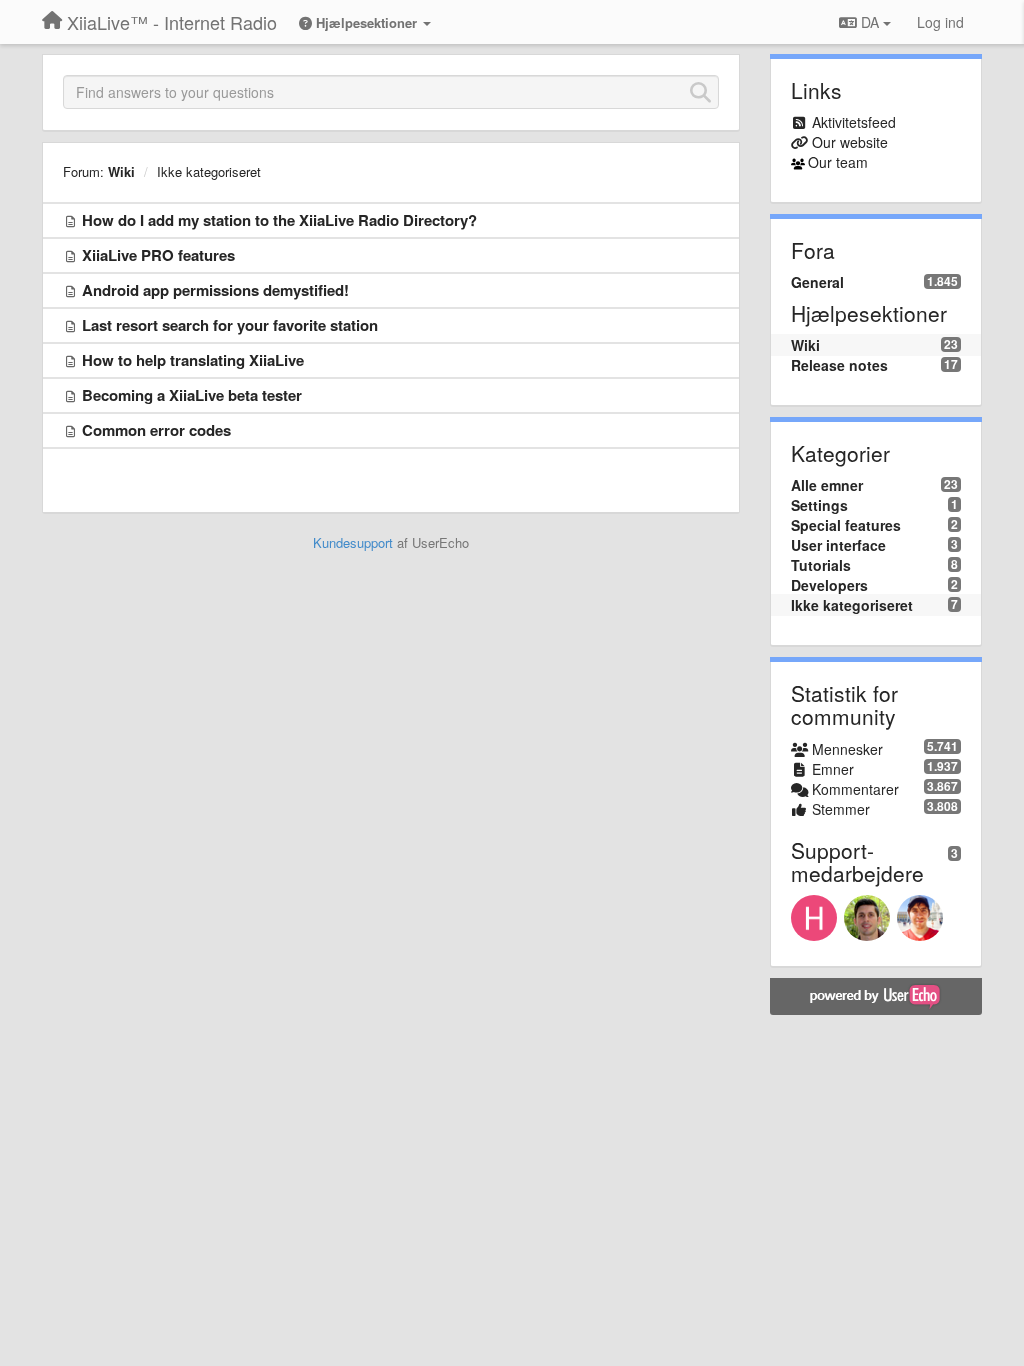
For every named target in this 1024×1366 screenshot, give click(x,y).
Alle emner (827, 485)
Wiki (121, 171)
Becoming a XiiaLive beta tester (192, 395)
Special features (846, 525)
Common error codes (156, 430)
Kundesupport (353, 542)
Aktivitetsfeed (854, 122)
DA (870, 22)
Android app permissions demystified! (215, 290)
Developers (829, 585)
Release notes (839, 365)
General (817, 282)
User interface (838, 545)
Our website (850, 142)
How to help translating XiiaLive (193, 360)
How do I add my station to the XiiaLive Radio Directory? (279, 220)
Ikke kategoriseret (209, 171)
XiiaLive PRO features (158, 255)
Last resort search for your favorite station (230, 325)
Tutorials (821, 565)
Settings (819, 505)
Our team (838, 162)
